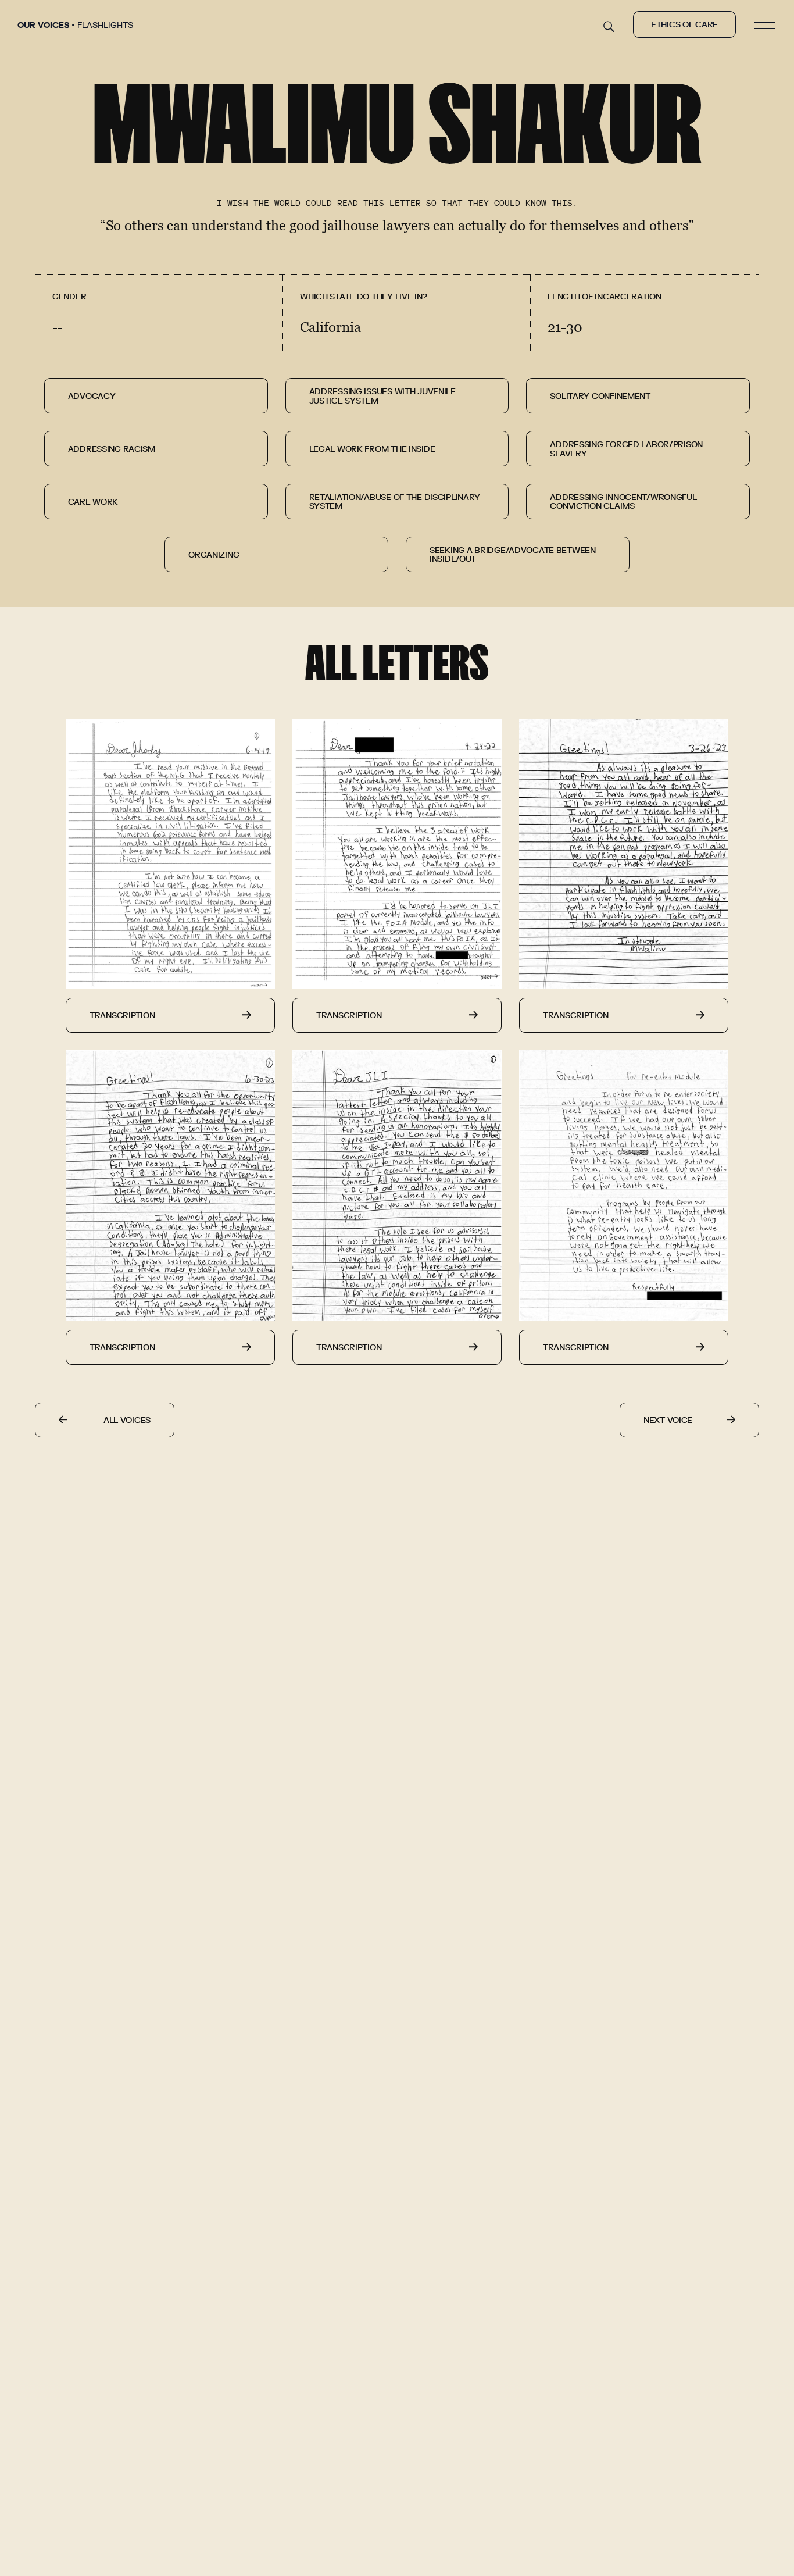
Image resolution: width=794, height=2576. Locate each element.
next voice (668, 1421)
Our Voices (43, 26)
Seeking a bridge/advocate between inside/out (513, 555)
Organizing (214, 555)
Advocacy (92, 397)
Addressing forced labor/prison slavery (626, 449)
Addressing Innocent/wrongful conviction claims (623, 502)
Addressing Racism (112, 449)
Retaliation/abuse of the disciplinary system (395, 502)
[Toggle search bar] (609, 30)
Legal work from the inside (372, 449)
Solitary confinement (600, 397)
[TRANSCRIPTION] (170, 865)
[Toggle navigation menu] (765, 24)
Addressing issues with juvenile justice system (382, 396)
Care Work (93, 502)
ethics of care (684, 25)
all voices (127, 1421)
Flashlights (105, 26)
